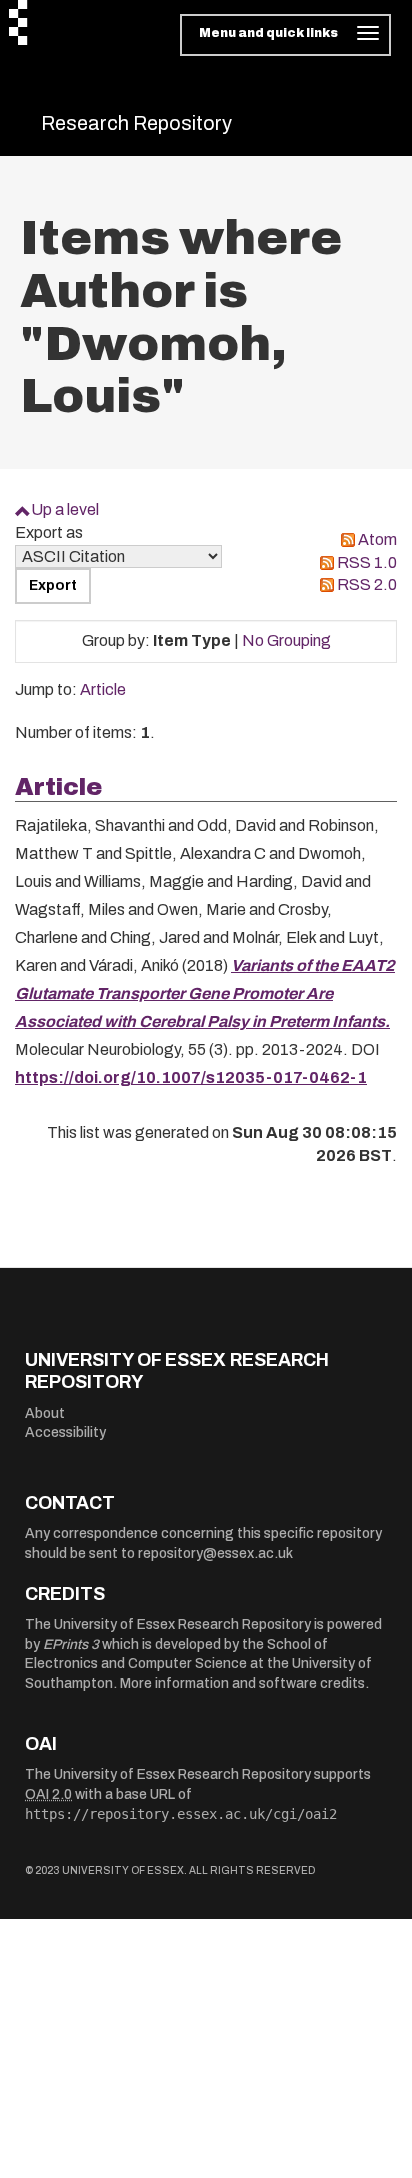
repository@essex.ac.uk (215, 1553)
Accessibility (65, 1432)
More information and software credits (242, 1683)
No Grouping (286, 640)
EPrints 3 (71, 1644)
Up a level (65, 509)
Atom (377, 539)
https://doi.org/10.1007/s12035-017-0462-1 (191, 1077)
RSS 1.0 (367, 562)
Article (103, 689)
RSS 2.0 (367, 584)
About (45, 1413)
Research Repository (136, 123)
